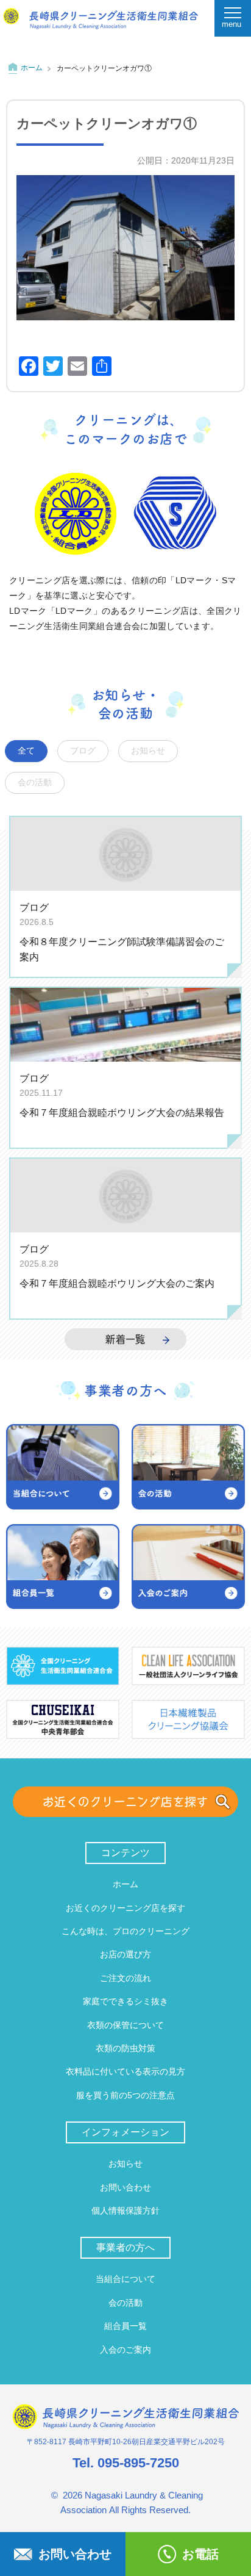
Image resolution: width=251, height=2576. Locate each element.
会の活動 (35, 783)
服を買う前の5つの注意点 (125, 2095)
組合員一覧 (125, 2326)
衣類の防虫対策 (125, 2048)
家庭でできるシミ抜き (125, 2001)
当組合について (125, 2279)
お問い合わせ (125, 2187)
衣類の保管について (125, 2025)
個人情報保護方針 (125, 2211)
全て (26, 751)
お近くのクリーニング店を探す (126, 1801)
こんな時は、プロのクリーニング (125, 1931)
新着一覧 (125, 1339)
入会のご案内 (125, 2350)
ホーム (32, 68)
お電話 (200, 2554)
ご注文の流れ (125, 1978)
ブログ (83, 751)
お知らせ (148, 751)
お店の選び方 (125, 1954)
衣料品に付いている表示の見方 (125, 2071)
